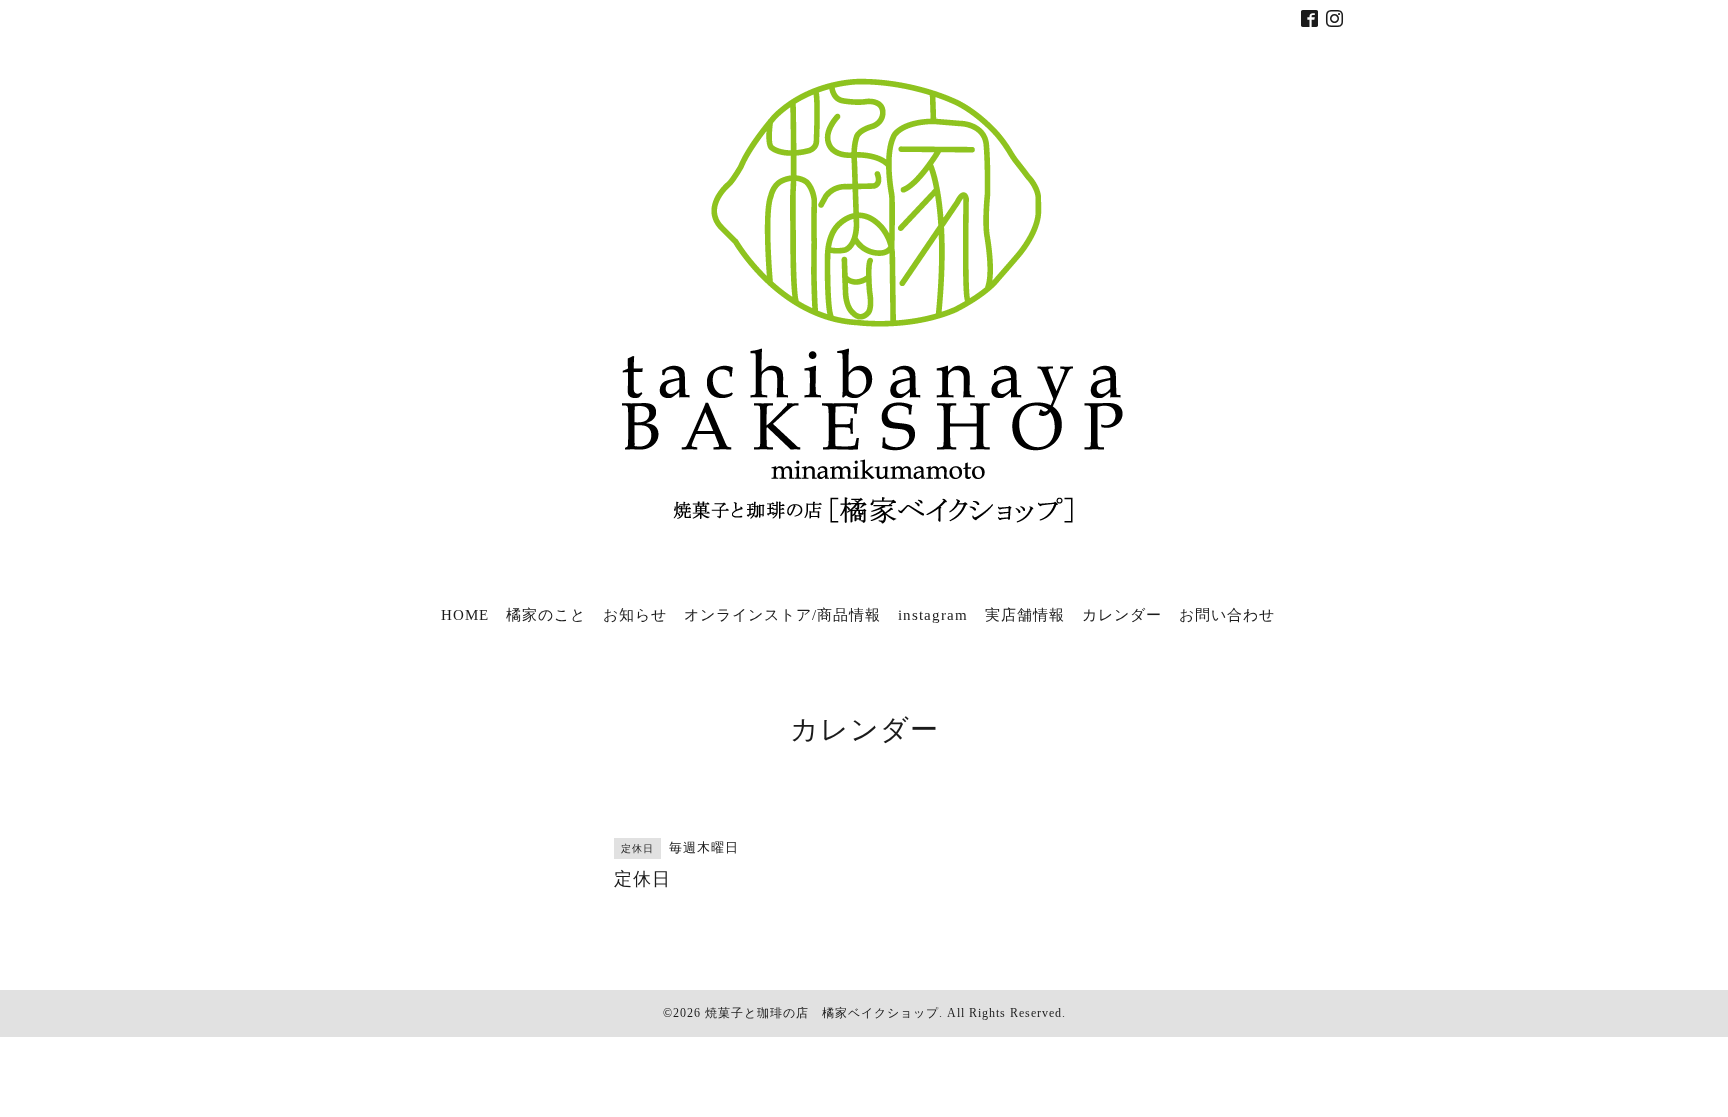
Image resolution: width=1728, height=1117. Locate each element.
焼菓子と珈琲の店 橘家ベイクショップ (822, 1013)
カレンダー (1122, 615)
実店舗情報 (1025, 615)
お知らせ (635, 615)
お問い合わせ (1227, 615)
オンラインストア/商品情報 (782, 615)
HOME (465, 615)
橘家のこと (546, 615)
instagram (933, 615)
